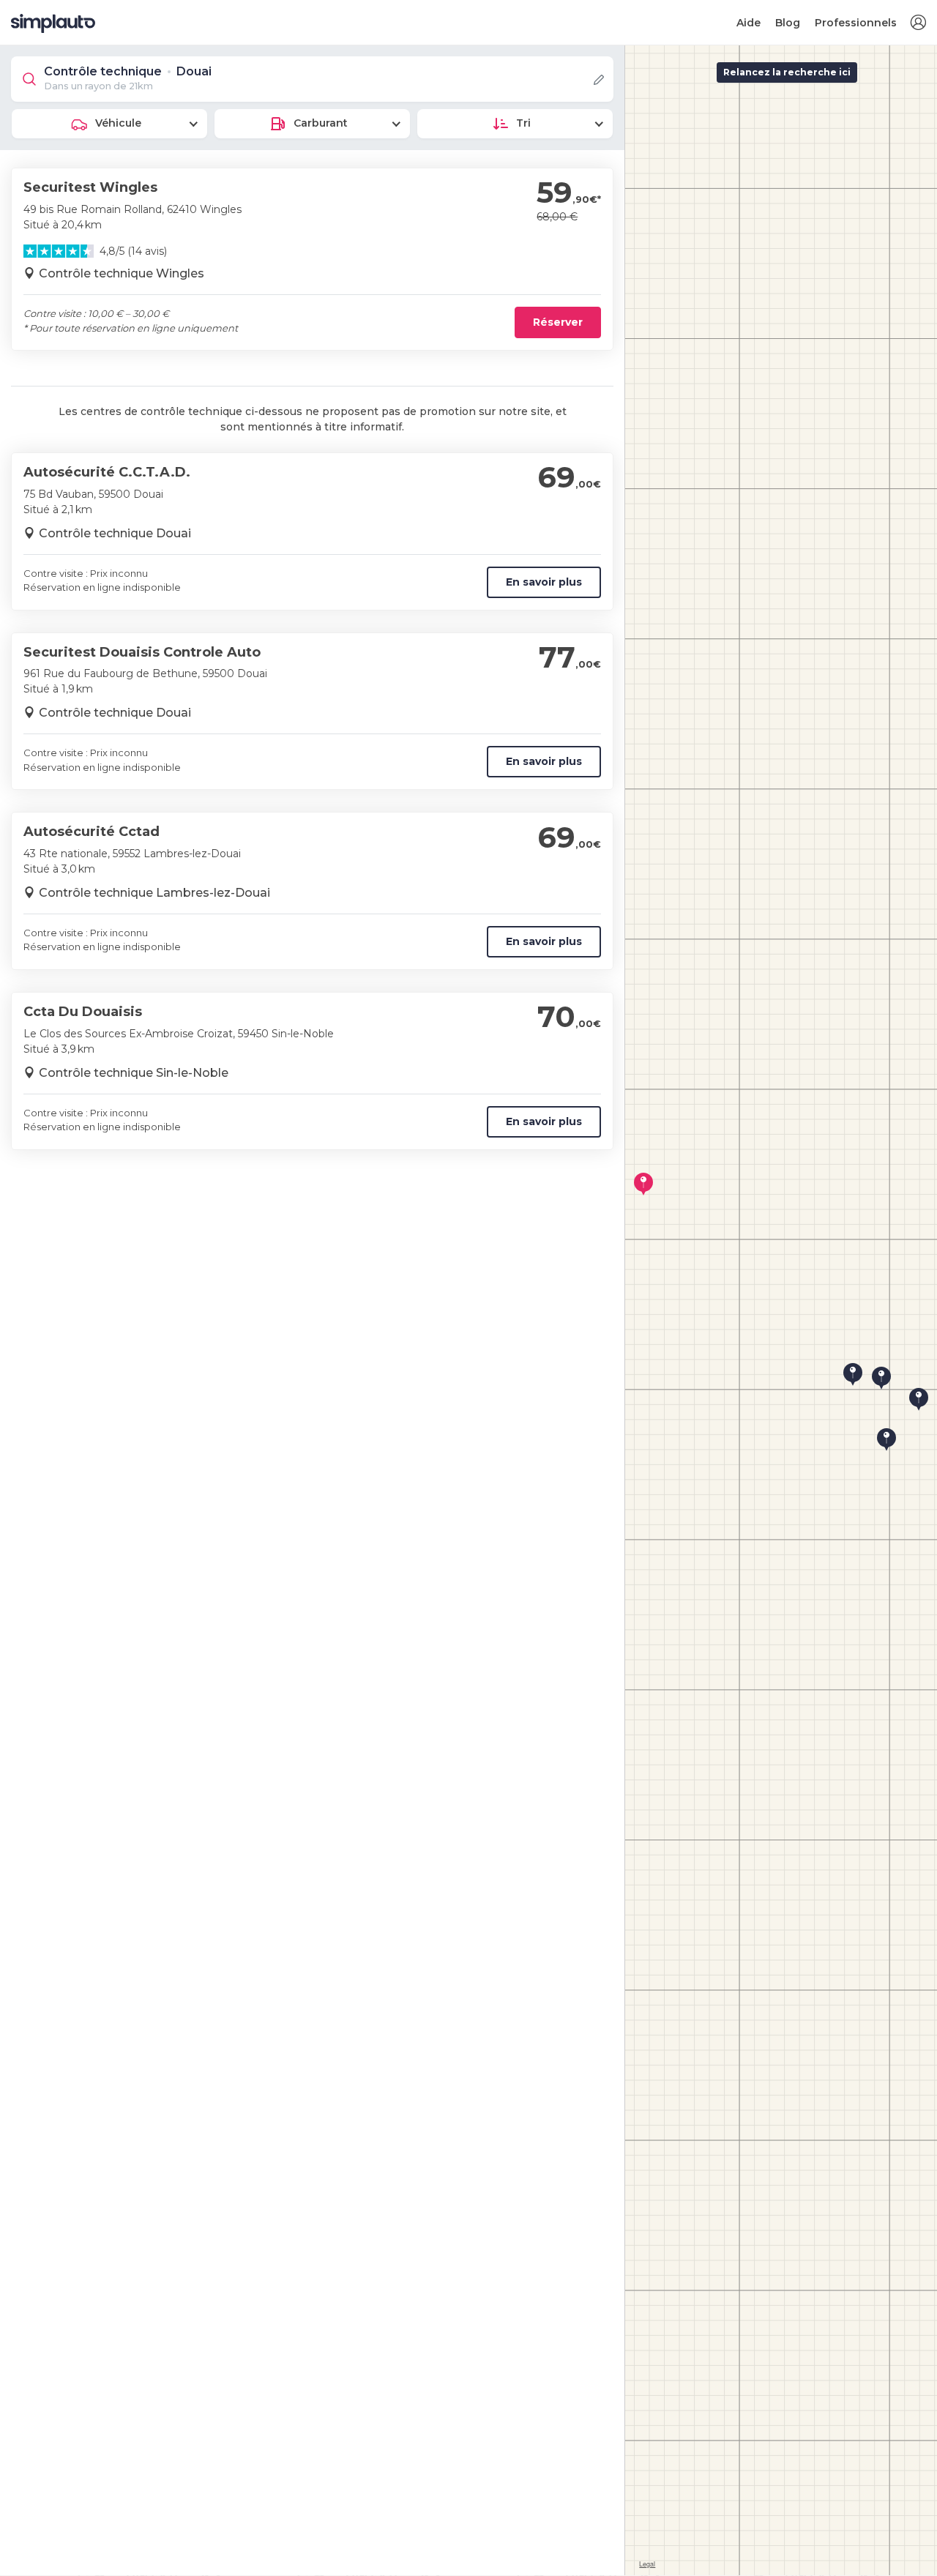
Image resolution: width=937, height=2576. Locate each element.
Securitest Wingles (90, 187)
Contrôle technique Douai (115, 533)
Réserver (558, 322)
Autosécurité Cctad (92, 832)
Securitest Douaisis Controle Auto (142, 652)
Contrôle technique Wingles (122, 273)
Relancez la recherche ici (787, 72)
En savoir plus (544, 582)
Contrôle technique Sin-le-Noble (134, 1073)
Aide (749, 23)
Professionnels (856, 23)
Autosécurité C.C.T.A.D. (107, 472)
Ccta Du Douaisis (83, 1012)
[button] (918, 23)
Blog (788, 23)
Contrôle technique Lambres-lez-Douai (154, 893)
